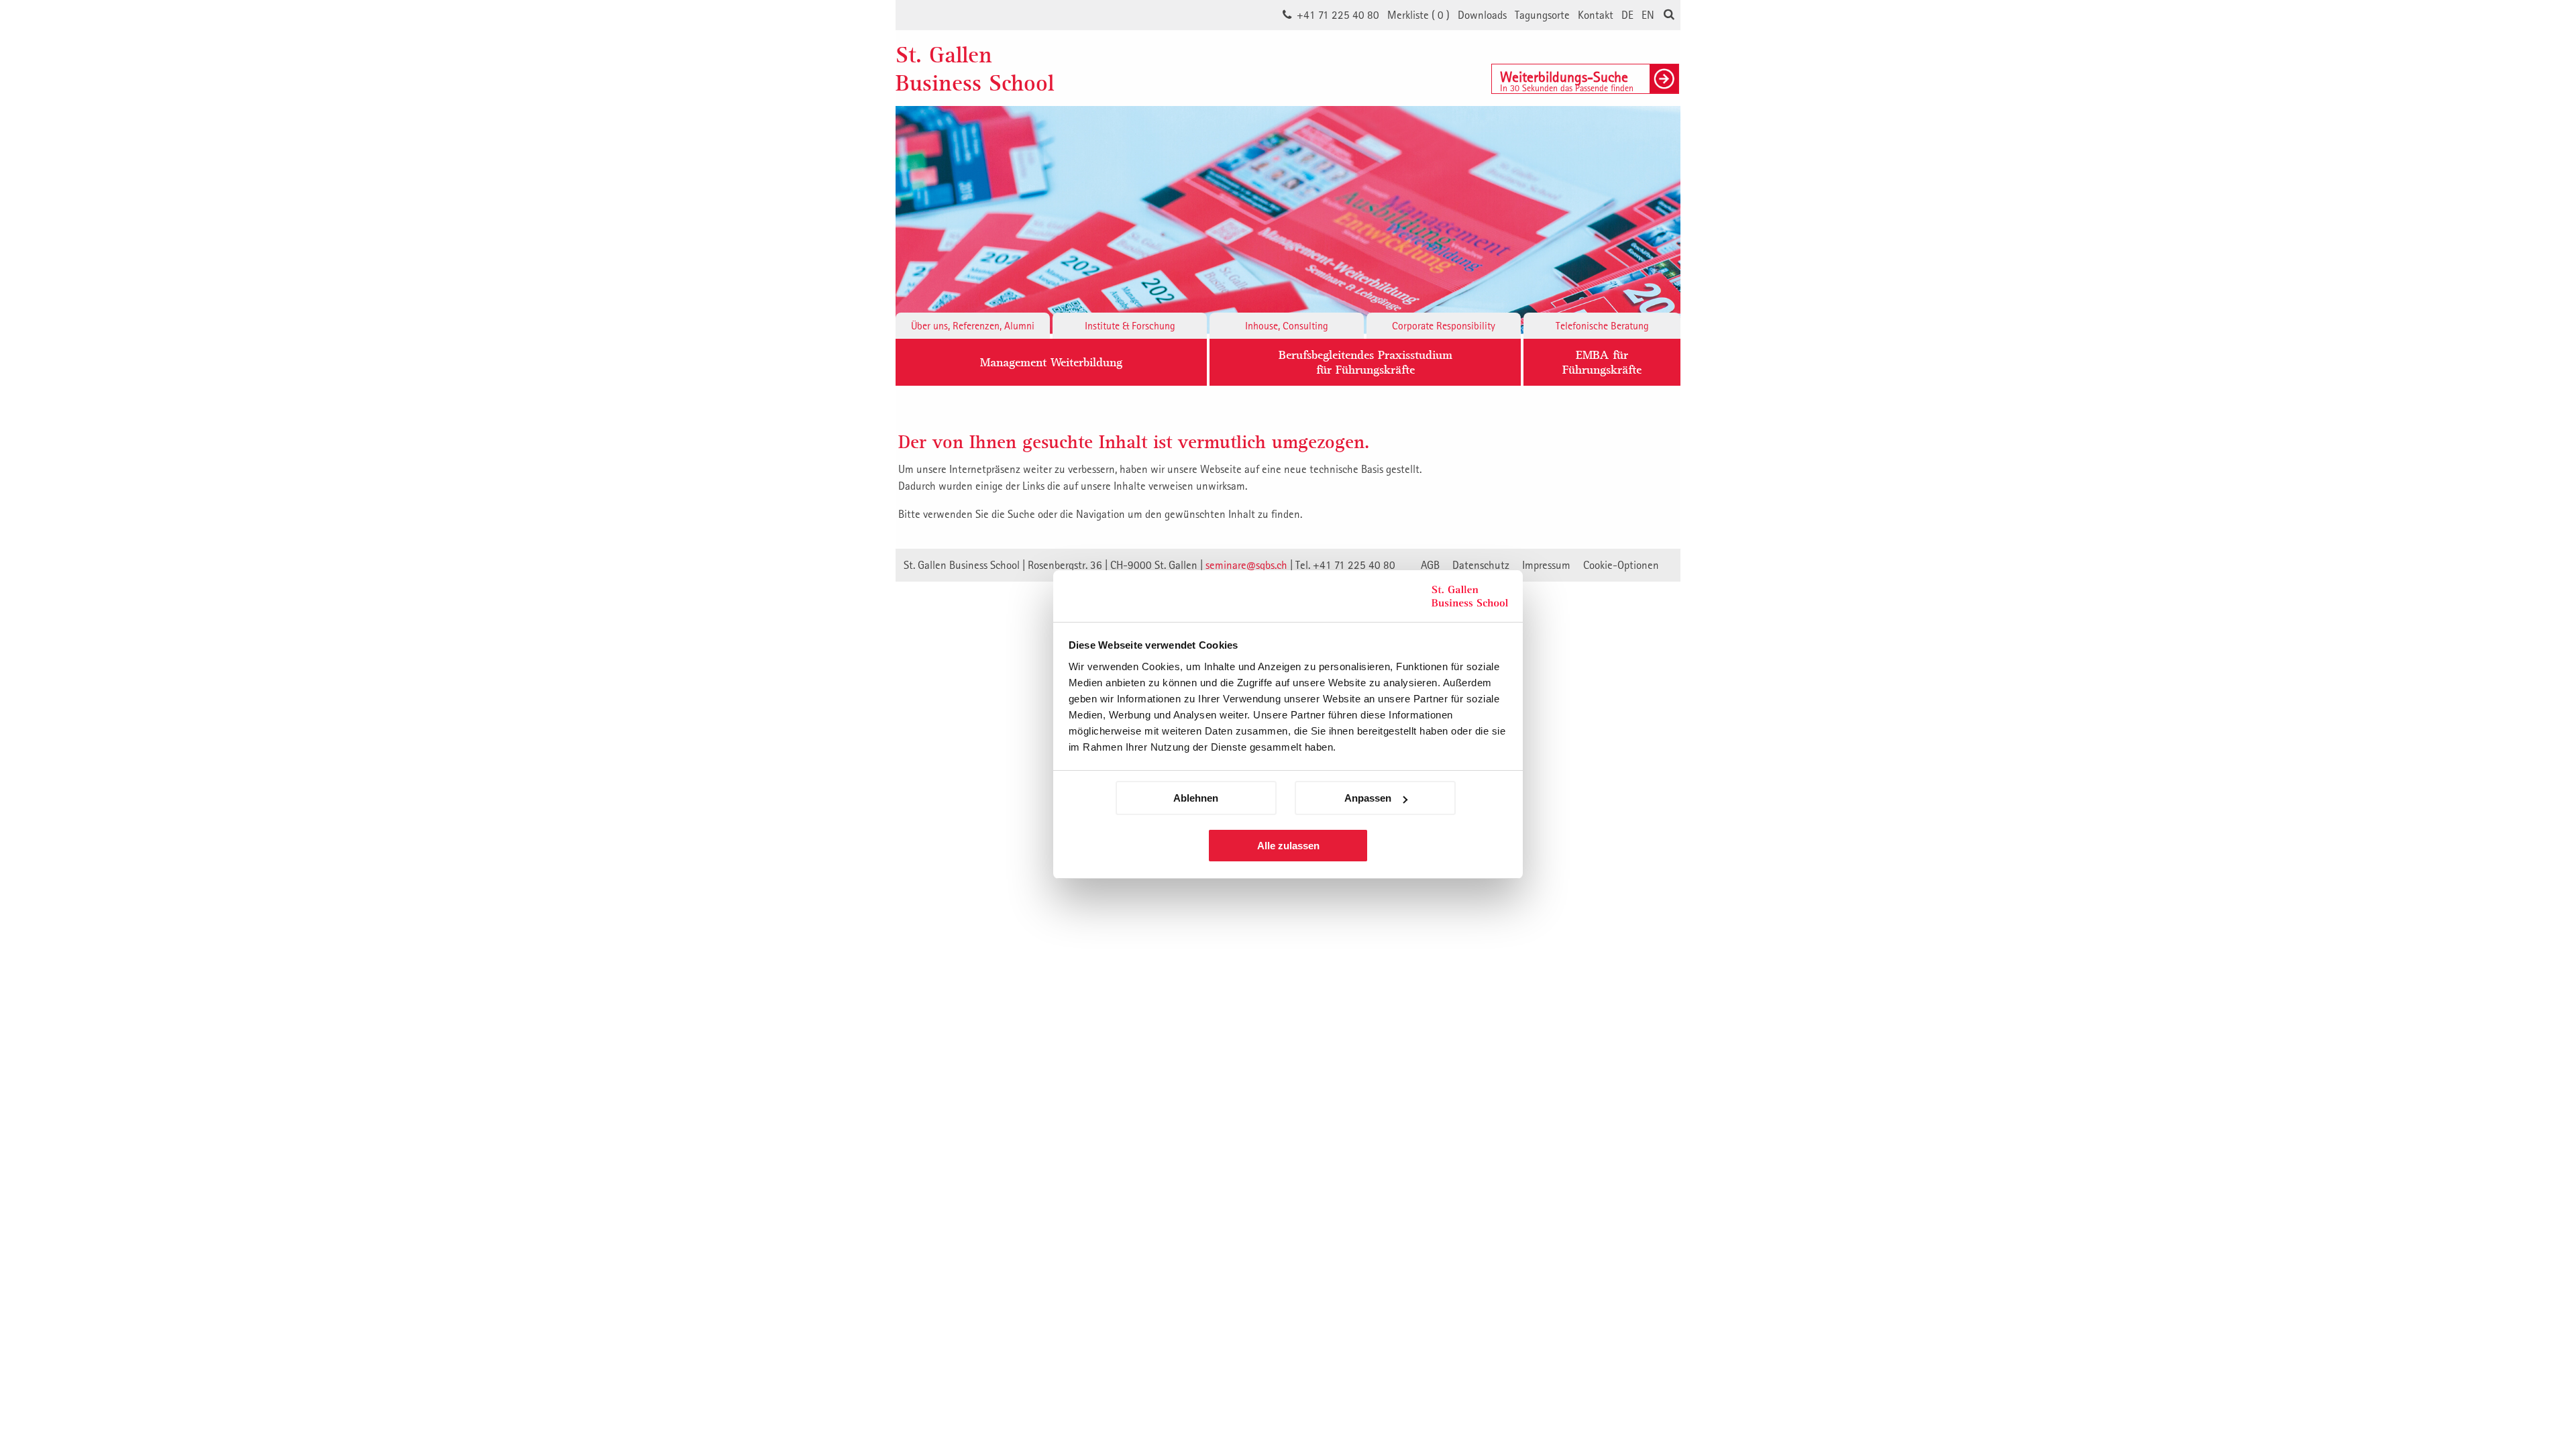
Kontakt (1596, 15)
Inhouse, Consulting (1287, 325)
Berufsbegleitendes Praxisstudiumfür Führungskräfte (1365, 362)
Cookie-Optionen (1621, 565)
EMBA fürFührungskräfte (1602, 362)
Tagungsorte (1542, 15)
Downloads (1482, 15)
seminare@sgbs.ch (1246, 565)
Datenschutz (1481, 565)
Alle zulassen (1288, 846)
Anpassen (1368, 798)
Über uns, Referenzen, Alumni (973, 325)
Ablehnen (1196, 798)
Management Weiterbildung (1051, 362)
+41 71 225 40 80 (1338, 15)
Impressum (1546, 565)
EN (1648, 15)
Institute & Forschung (1130, 325)
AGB (1430, 565)
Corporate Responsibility (1444, 325)
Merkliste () (1418, 15)
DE (1627, 15)
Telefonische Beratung (1602, 325)
